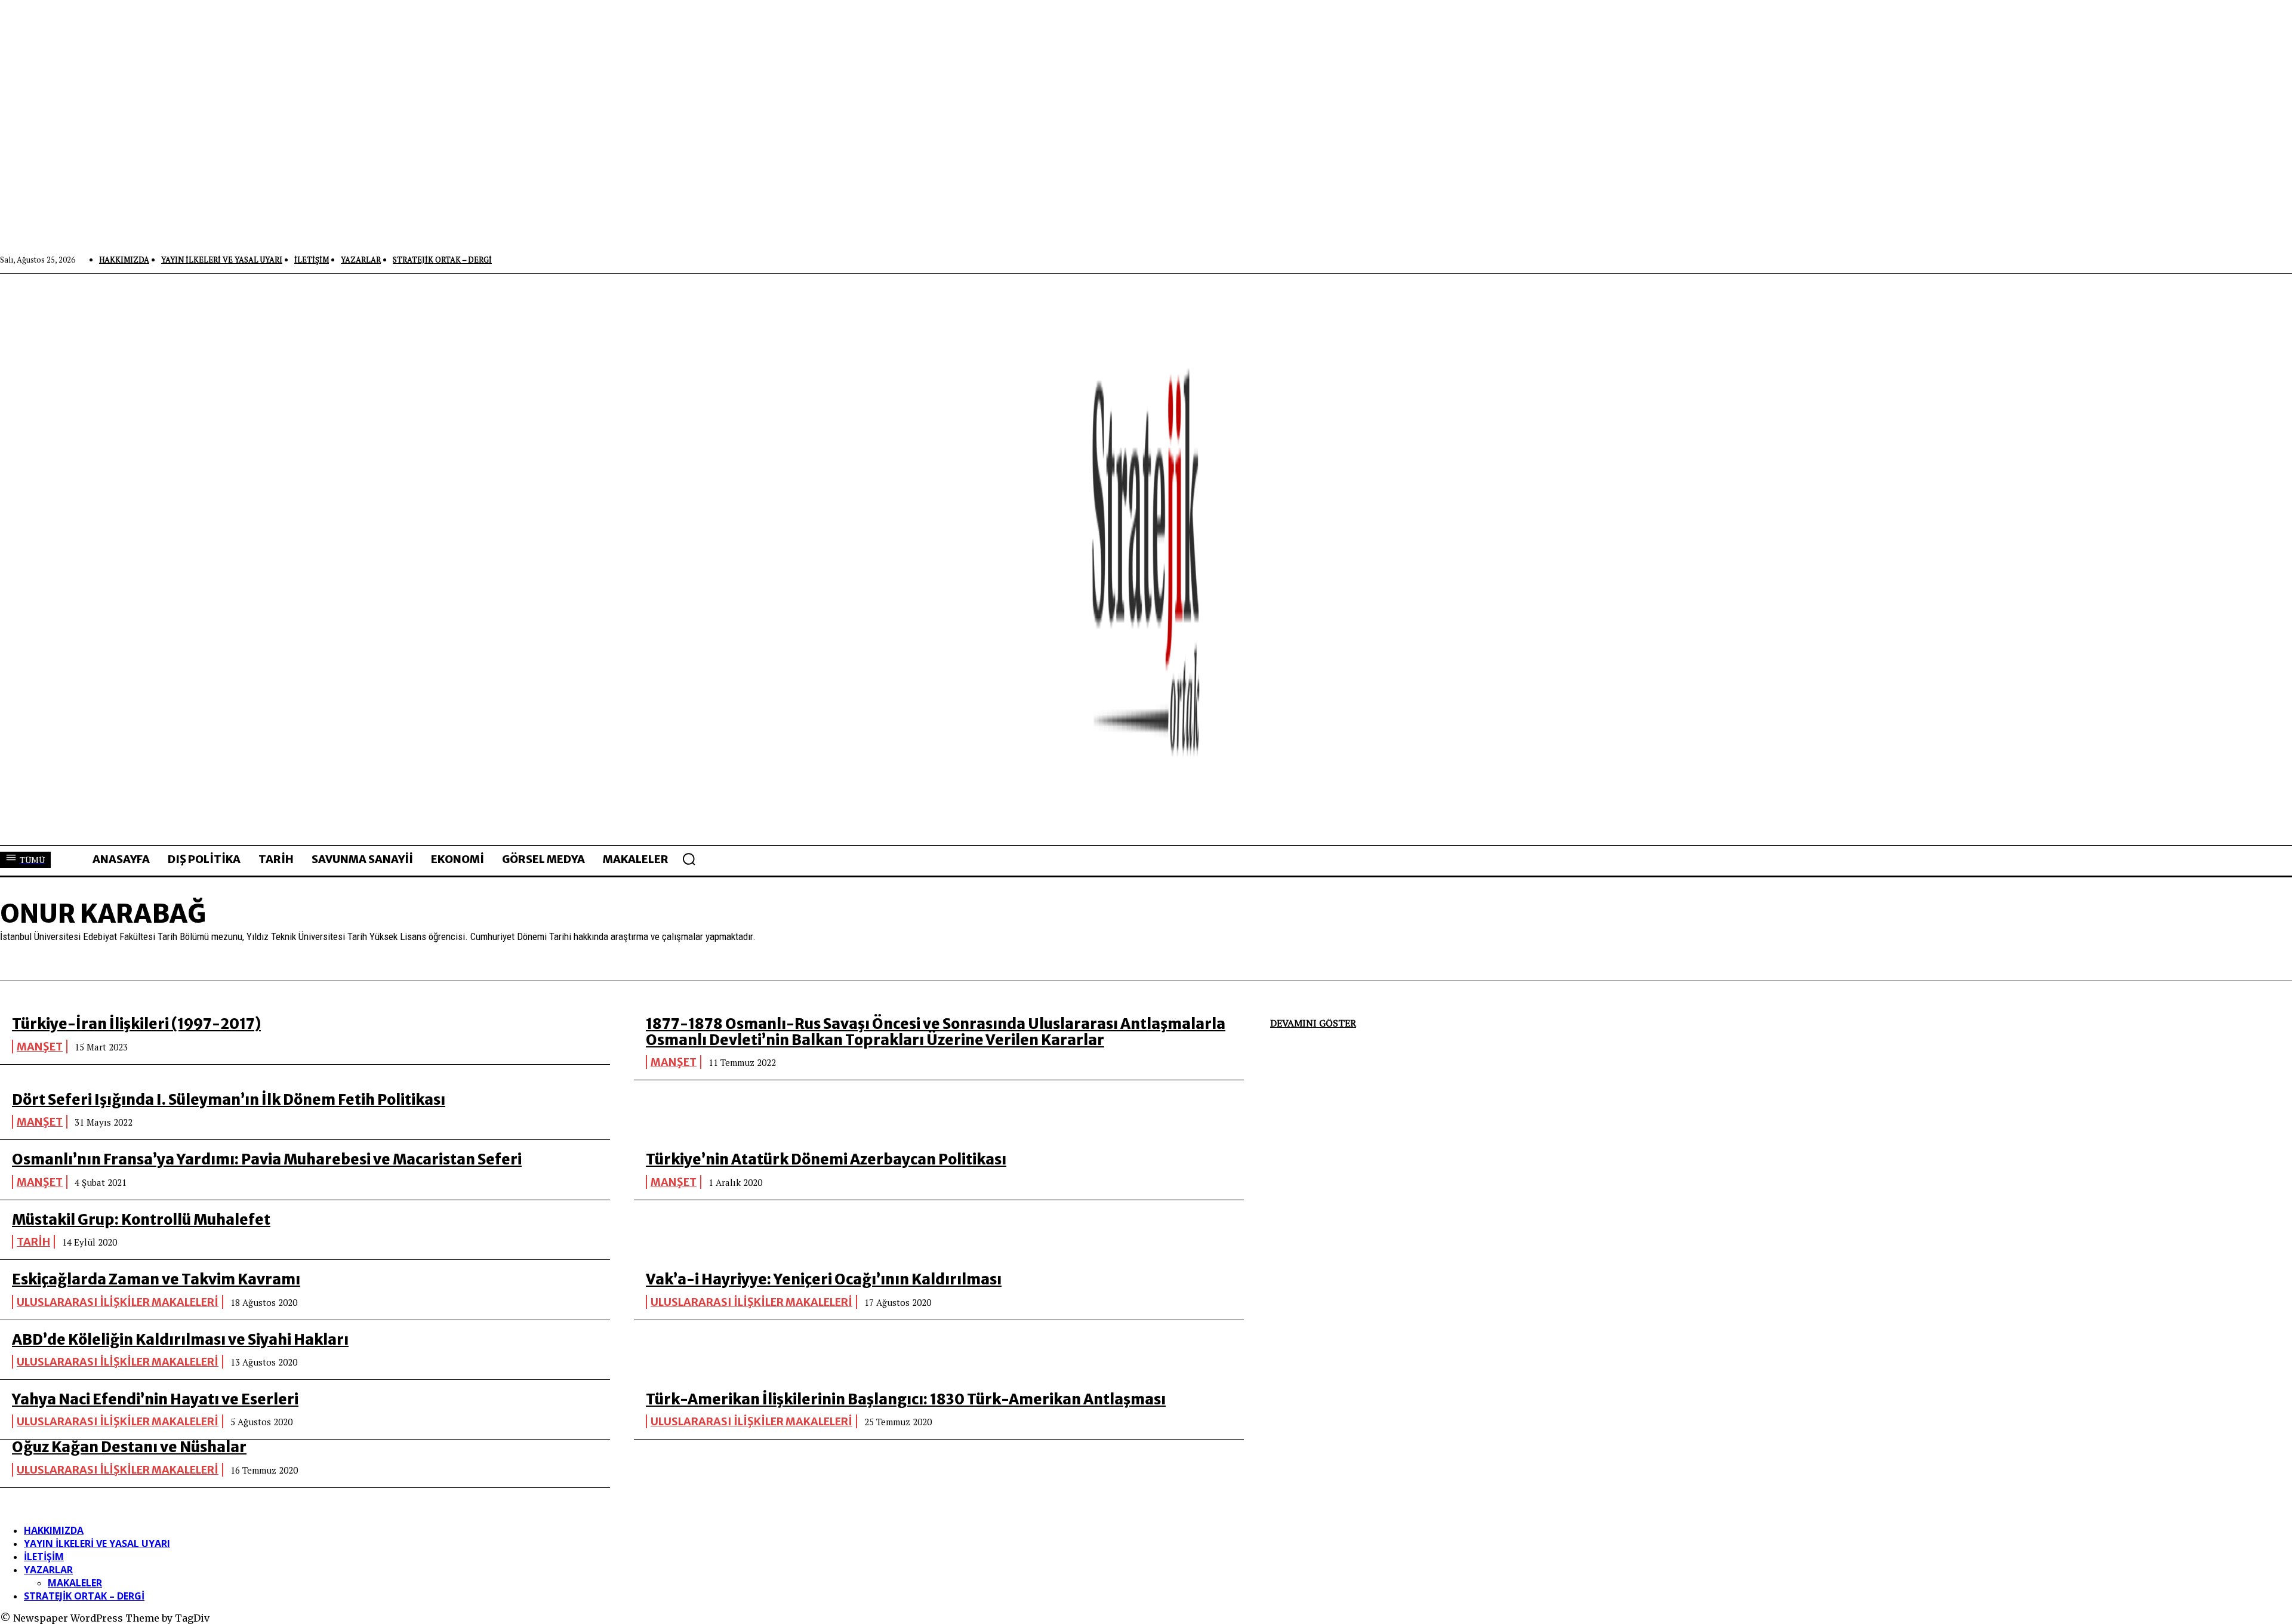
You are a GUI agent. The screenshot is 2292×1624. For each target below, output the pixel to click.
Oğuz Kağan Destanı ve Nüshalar (129, 1447)
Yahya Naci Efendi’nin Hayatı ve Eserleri (155, 1399)
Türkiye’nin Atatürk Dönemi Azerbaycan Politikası (826, 1159)
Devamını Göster (1313, 1023)
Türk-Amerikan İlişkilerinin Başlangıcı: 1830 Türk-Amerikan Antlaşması (906, 1399)
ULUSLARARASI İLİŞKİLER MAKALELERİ (118, 1302)
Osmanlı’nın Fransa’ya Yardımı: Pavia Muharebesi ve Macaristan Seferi (267, 1159)
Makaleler (75, 1583)
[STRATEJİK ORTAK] (1146, 559)
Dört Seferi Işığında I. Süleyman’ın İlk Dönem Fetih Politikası (229, 1100)
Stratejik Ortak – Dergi (84, 1596)
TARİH (33, 1242)
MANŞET (40, 1047)
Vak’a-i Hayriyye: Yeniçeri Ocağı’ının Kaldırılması (824, 1279)
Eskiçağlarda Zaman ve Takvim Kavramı (156, 1279)
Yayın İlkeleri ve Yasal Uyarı (97, 1543)
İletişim (44, 1557)
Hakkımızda (54, 1530)
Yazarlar (48, 1570)
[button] (689, 859)
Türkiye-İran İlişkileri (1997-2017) (136, 1024)
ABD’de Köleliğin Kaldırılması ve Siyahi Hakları (180, 1340)
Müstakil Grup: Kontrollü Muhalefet (141, 1220)
